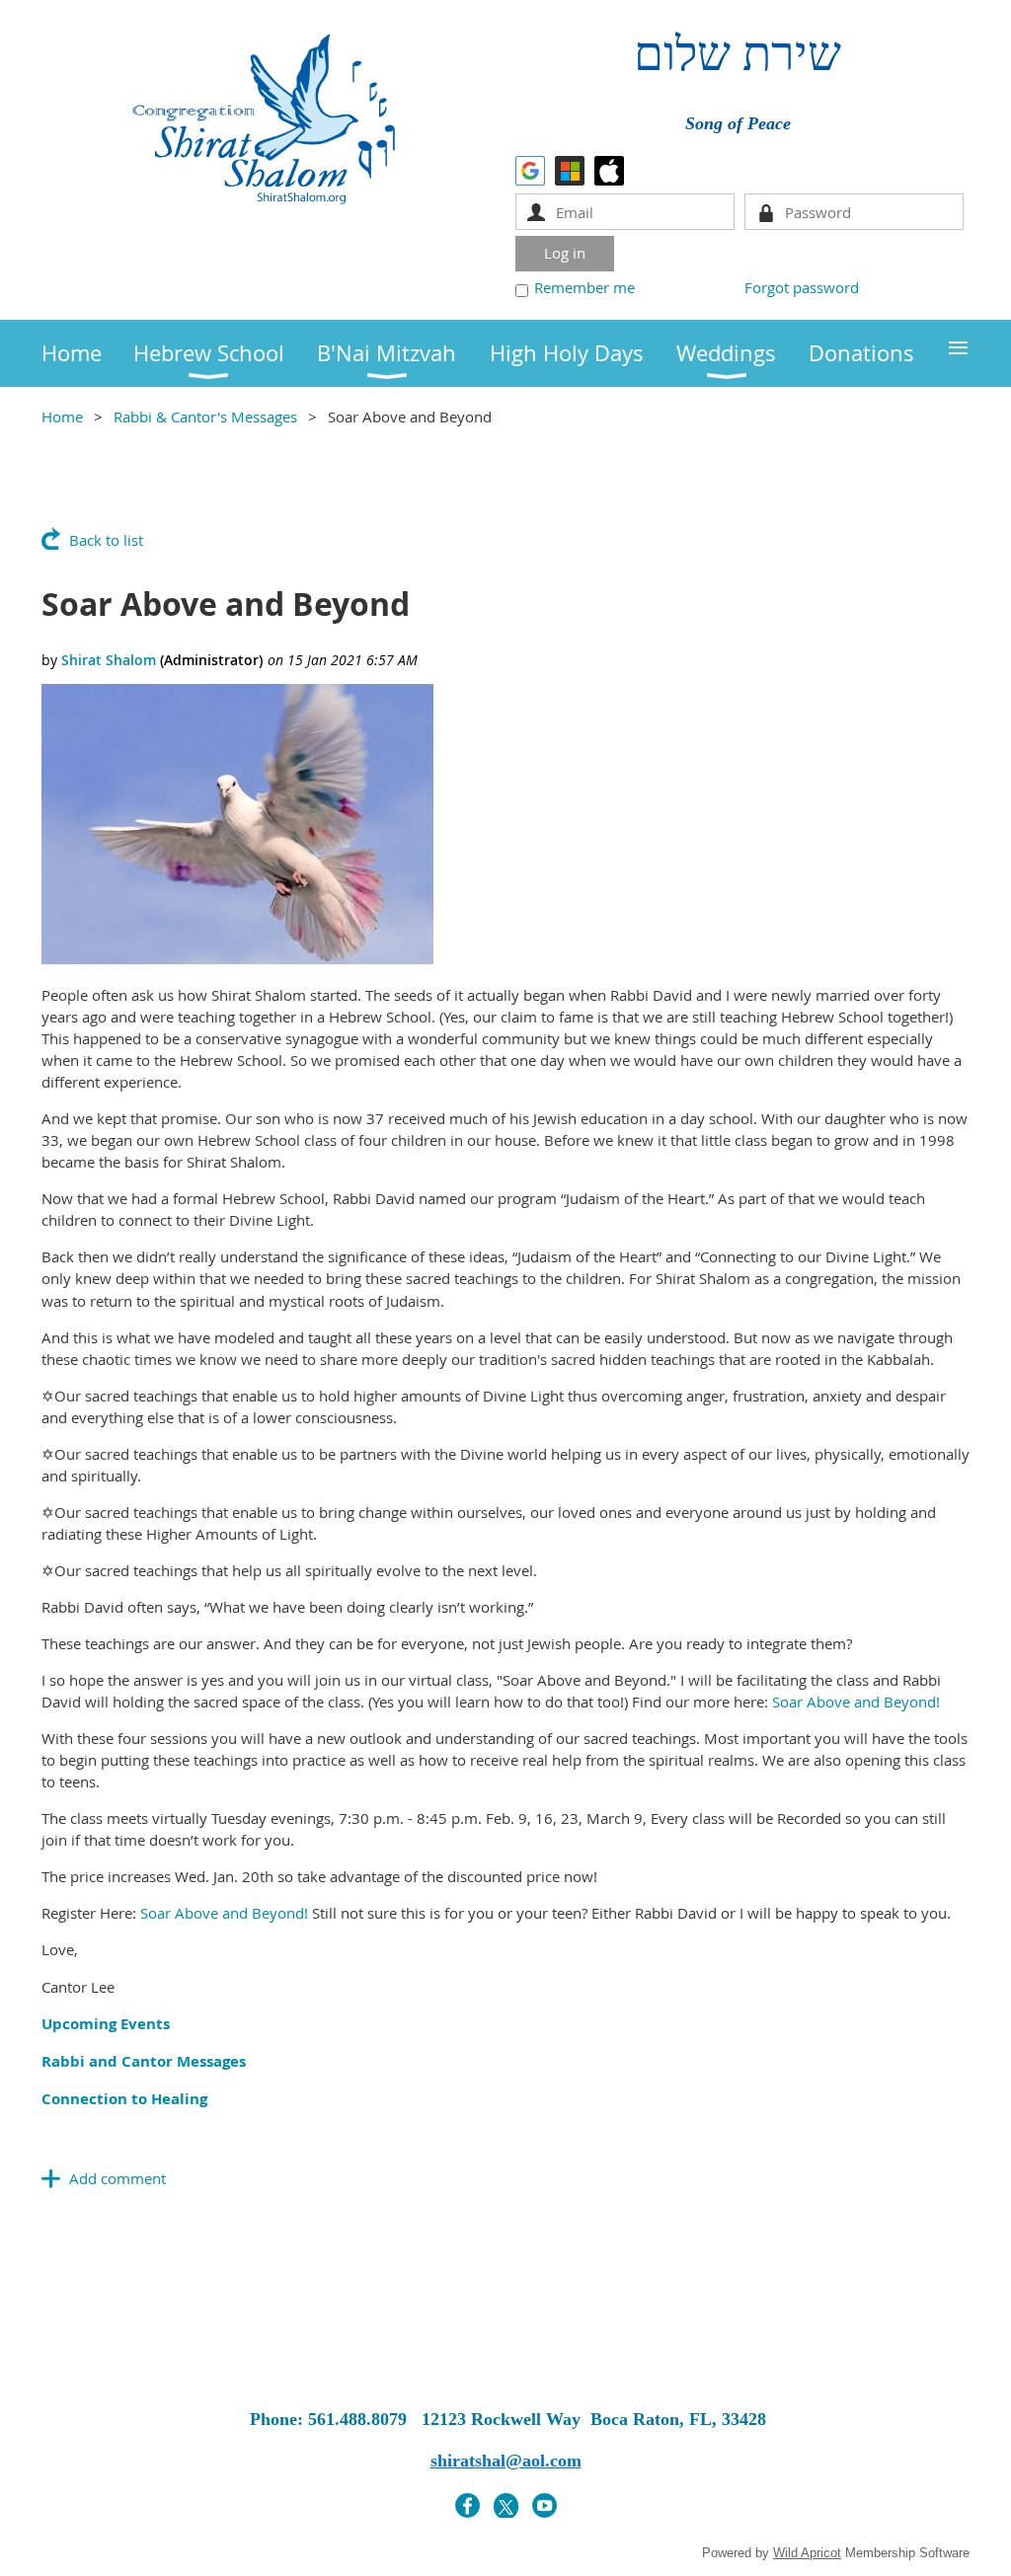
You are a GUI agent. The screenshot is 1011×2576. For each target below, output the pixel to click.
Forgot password (802, 287)
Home (62, 417)
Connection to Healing (124, 2099)
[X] (506, 2505)
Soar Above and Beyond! (856, 1702)
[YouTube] (544, 2505)
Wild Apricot (807, 2553)
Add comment (117, 2178)
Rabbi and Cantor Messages (144, 2061)
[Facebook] (467, 2505)
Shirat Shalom (109, 660)
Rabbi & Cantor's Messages (205, 417)
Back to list (106, 540)
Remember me (584, 287)
